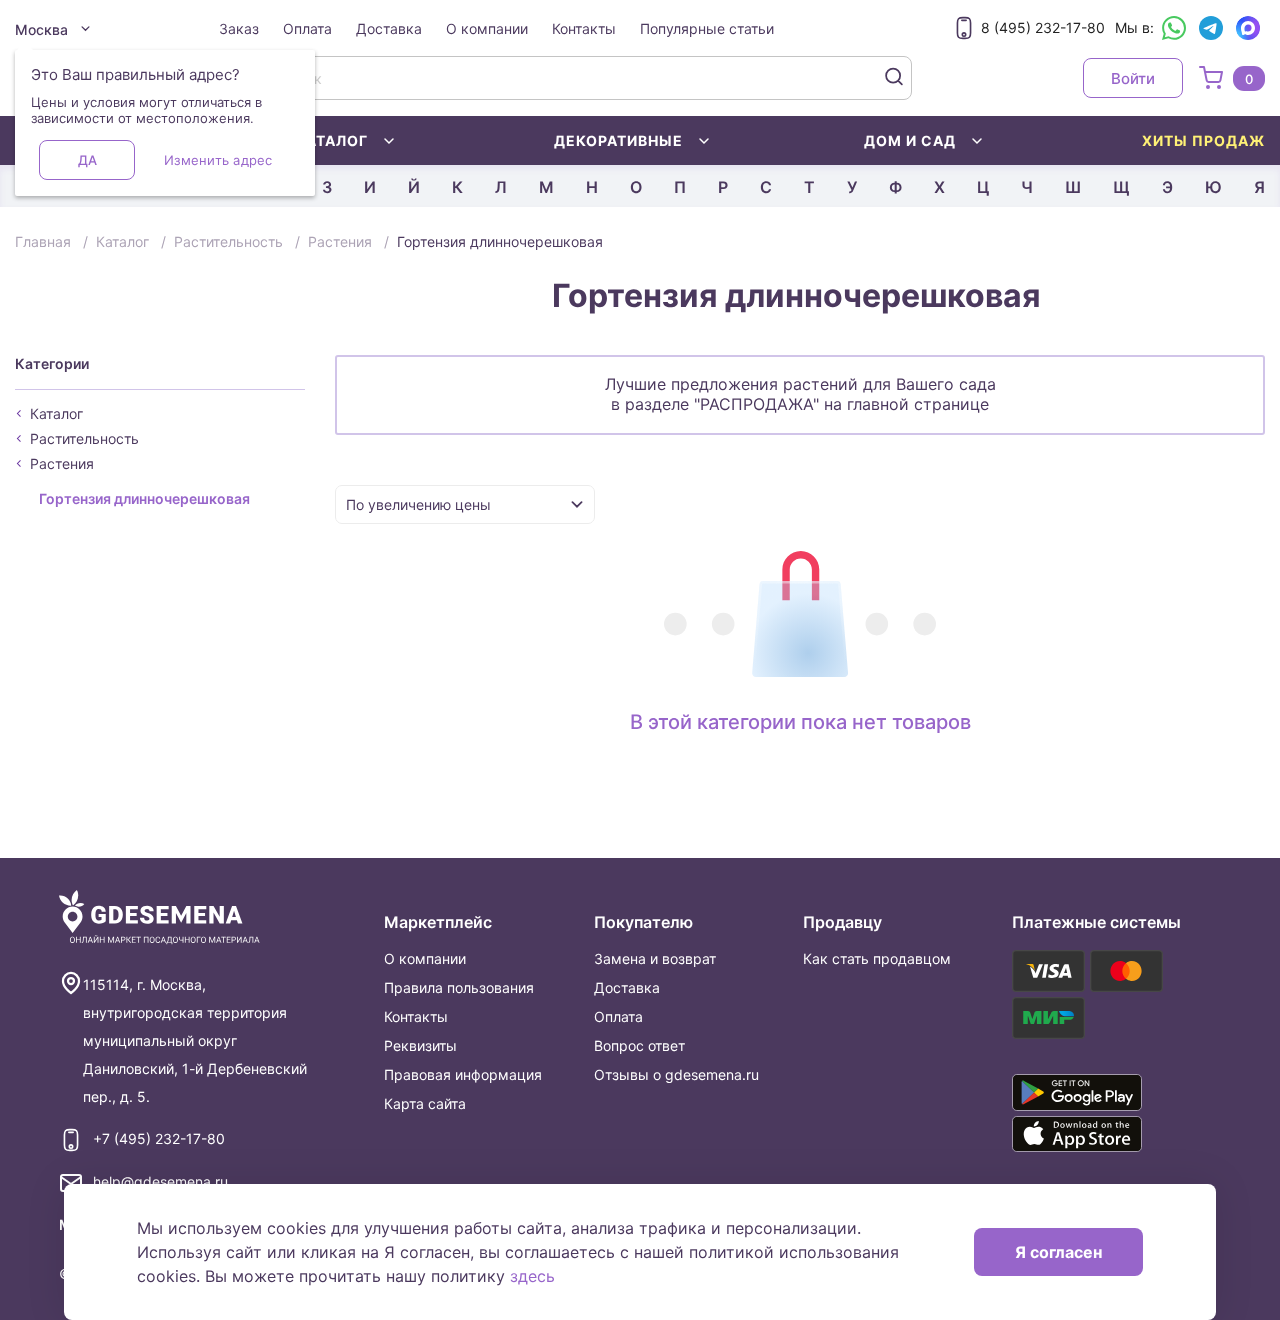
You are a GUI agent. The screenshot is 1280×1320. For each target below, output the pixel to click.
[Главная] (159, 917)
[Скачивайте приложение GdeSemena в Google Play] (1099, 1092)
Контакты (584, 28)
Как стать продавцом (877, 958)
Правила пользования (459, 987)
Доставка (389, 28)
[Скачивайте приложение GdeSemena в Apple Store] (1099, 1134)
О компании (487, 28)
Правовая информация (463, 1074)
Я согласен (1058, 1252)
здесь (532, 1276)
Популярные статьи (707, 28)
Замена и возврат (655, 958)
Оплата (307, 28)
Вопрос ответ (639, 1045)
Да (87, 160)
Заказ (239, 28)
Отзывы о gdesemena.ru (676, 1074)
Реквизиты (420, 1045)
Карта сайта (425, 1103)
